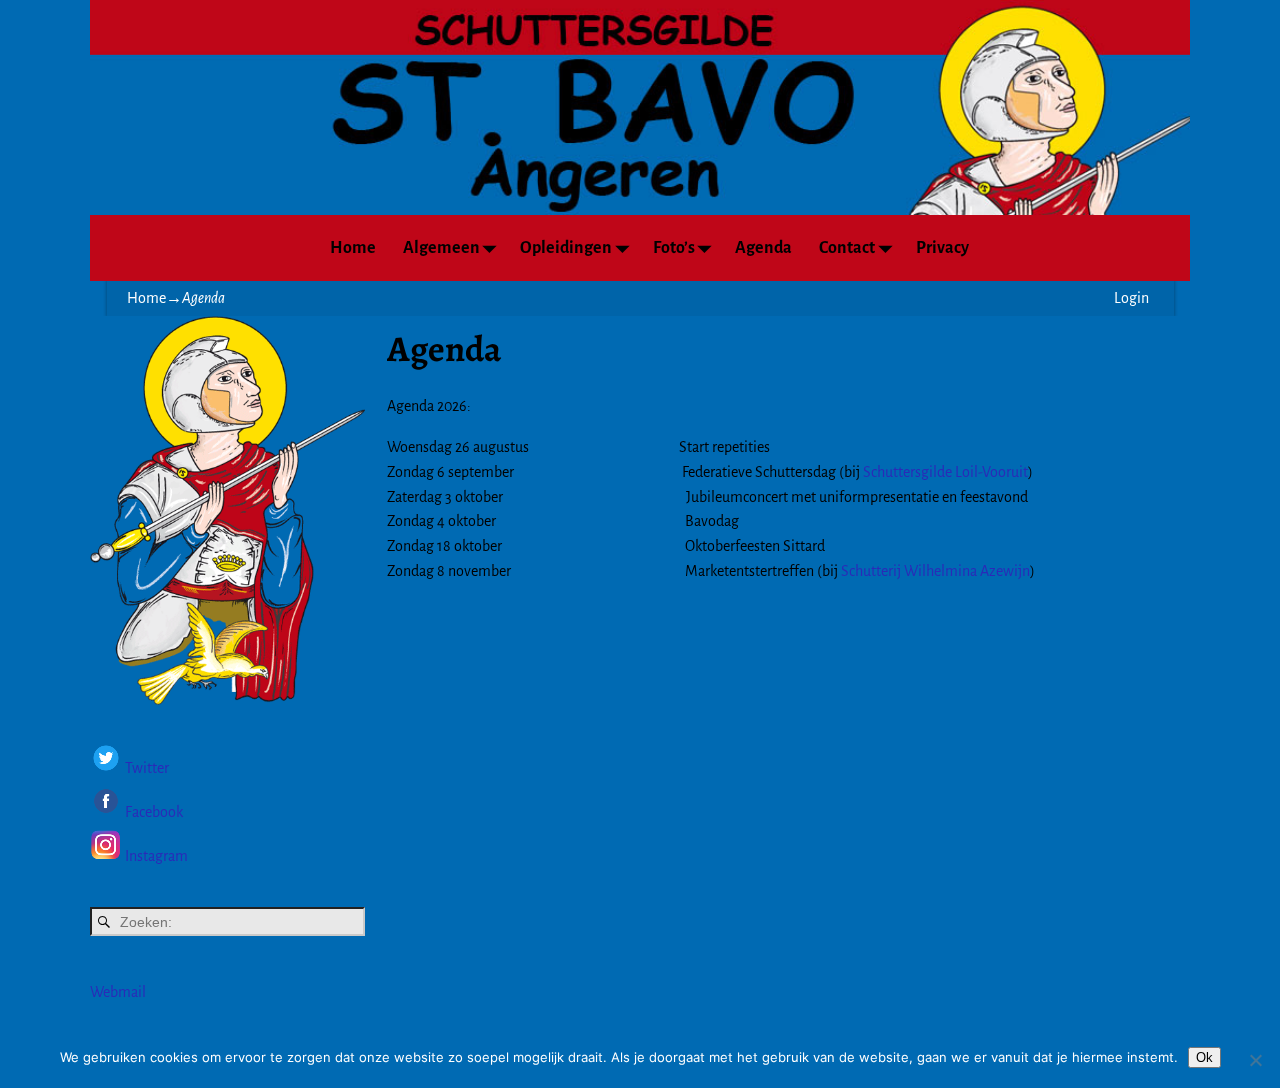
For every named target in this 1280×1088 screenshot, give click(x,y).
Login (1131, 298)
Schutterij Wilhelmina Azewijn (935, 571)
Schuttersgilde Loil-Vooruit (945, 472)
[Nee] (1255, 1060)
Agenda (763, 248)
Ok (1204, 1057)
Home (353, 248)
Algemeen (441, 248)
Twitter (147, 769)
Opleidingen (566, 248)
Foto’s (674, 248)
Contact (847, 248)
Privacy (942, 248)
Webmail (118, 992)
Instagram (156, 856)
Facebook (152, 812)
